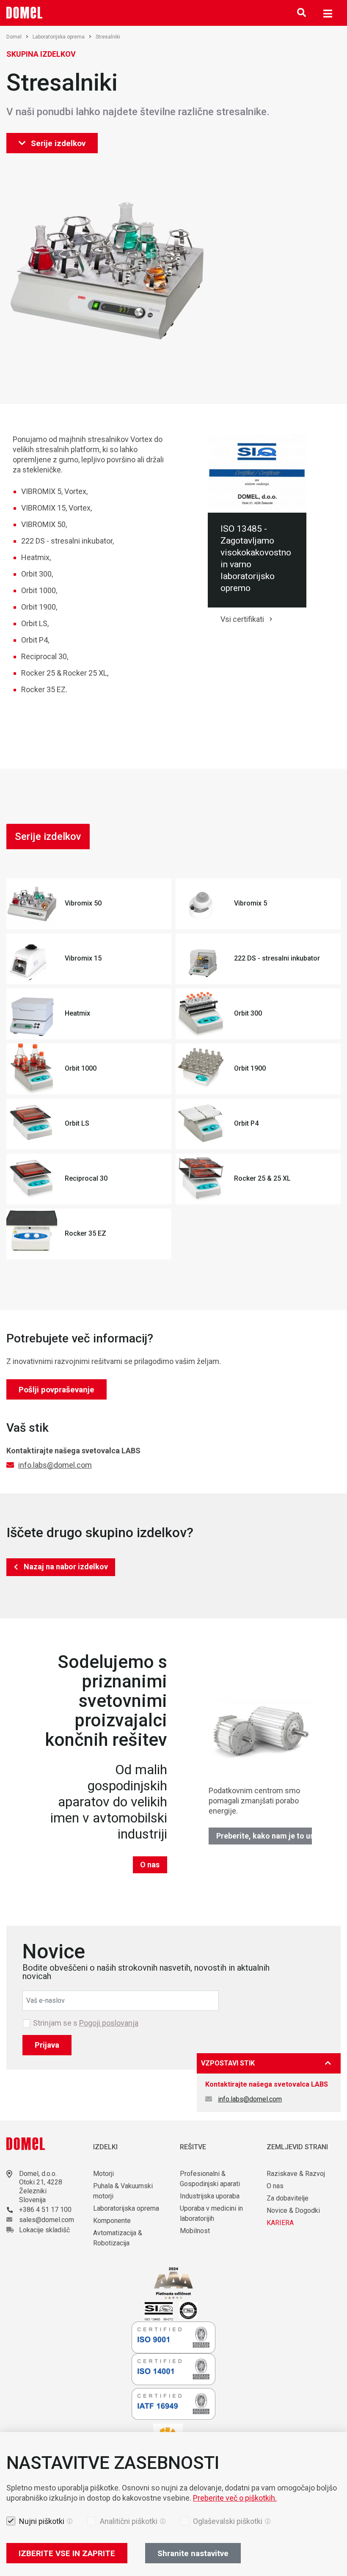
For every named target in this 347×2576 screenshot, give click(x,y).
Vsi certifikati (242, 619)
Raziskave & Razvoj (296, 2174)
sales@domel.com (47, 2220)
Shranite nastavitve (193, 2553)
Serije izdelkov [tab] (48, 837)
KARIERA (280, 2223)
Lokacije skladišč (44, 2230)
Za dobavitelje (288, 2198)
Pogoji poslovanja (109, 2023)
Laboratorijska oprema (59, 37)
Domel (14, 37)
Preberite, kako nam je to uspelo (264, 1836)
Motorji (103, 2174)
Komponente (112, 2221)
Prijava (47, 2045)
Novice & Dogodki (293, 2210)
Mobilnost (195, 2231)
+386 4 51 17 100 (45, 2210)
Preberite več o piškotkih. (235, 2498)
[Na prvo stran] (25, 13)
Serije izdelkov (58, 143)
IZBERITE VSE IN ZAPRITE (67, 2553)
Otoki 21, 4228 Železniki (41, 2187)
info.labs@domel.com (55, 1465)
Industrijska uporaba (210, 2196)
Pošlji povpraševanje (56, 1390)
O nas (150, 1865)
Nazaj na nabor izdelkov (66, 1567)
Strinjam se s (86, 2023)
